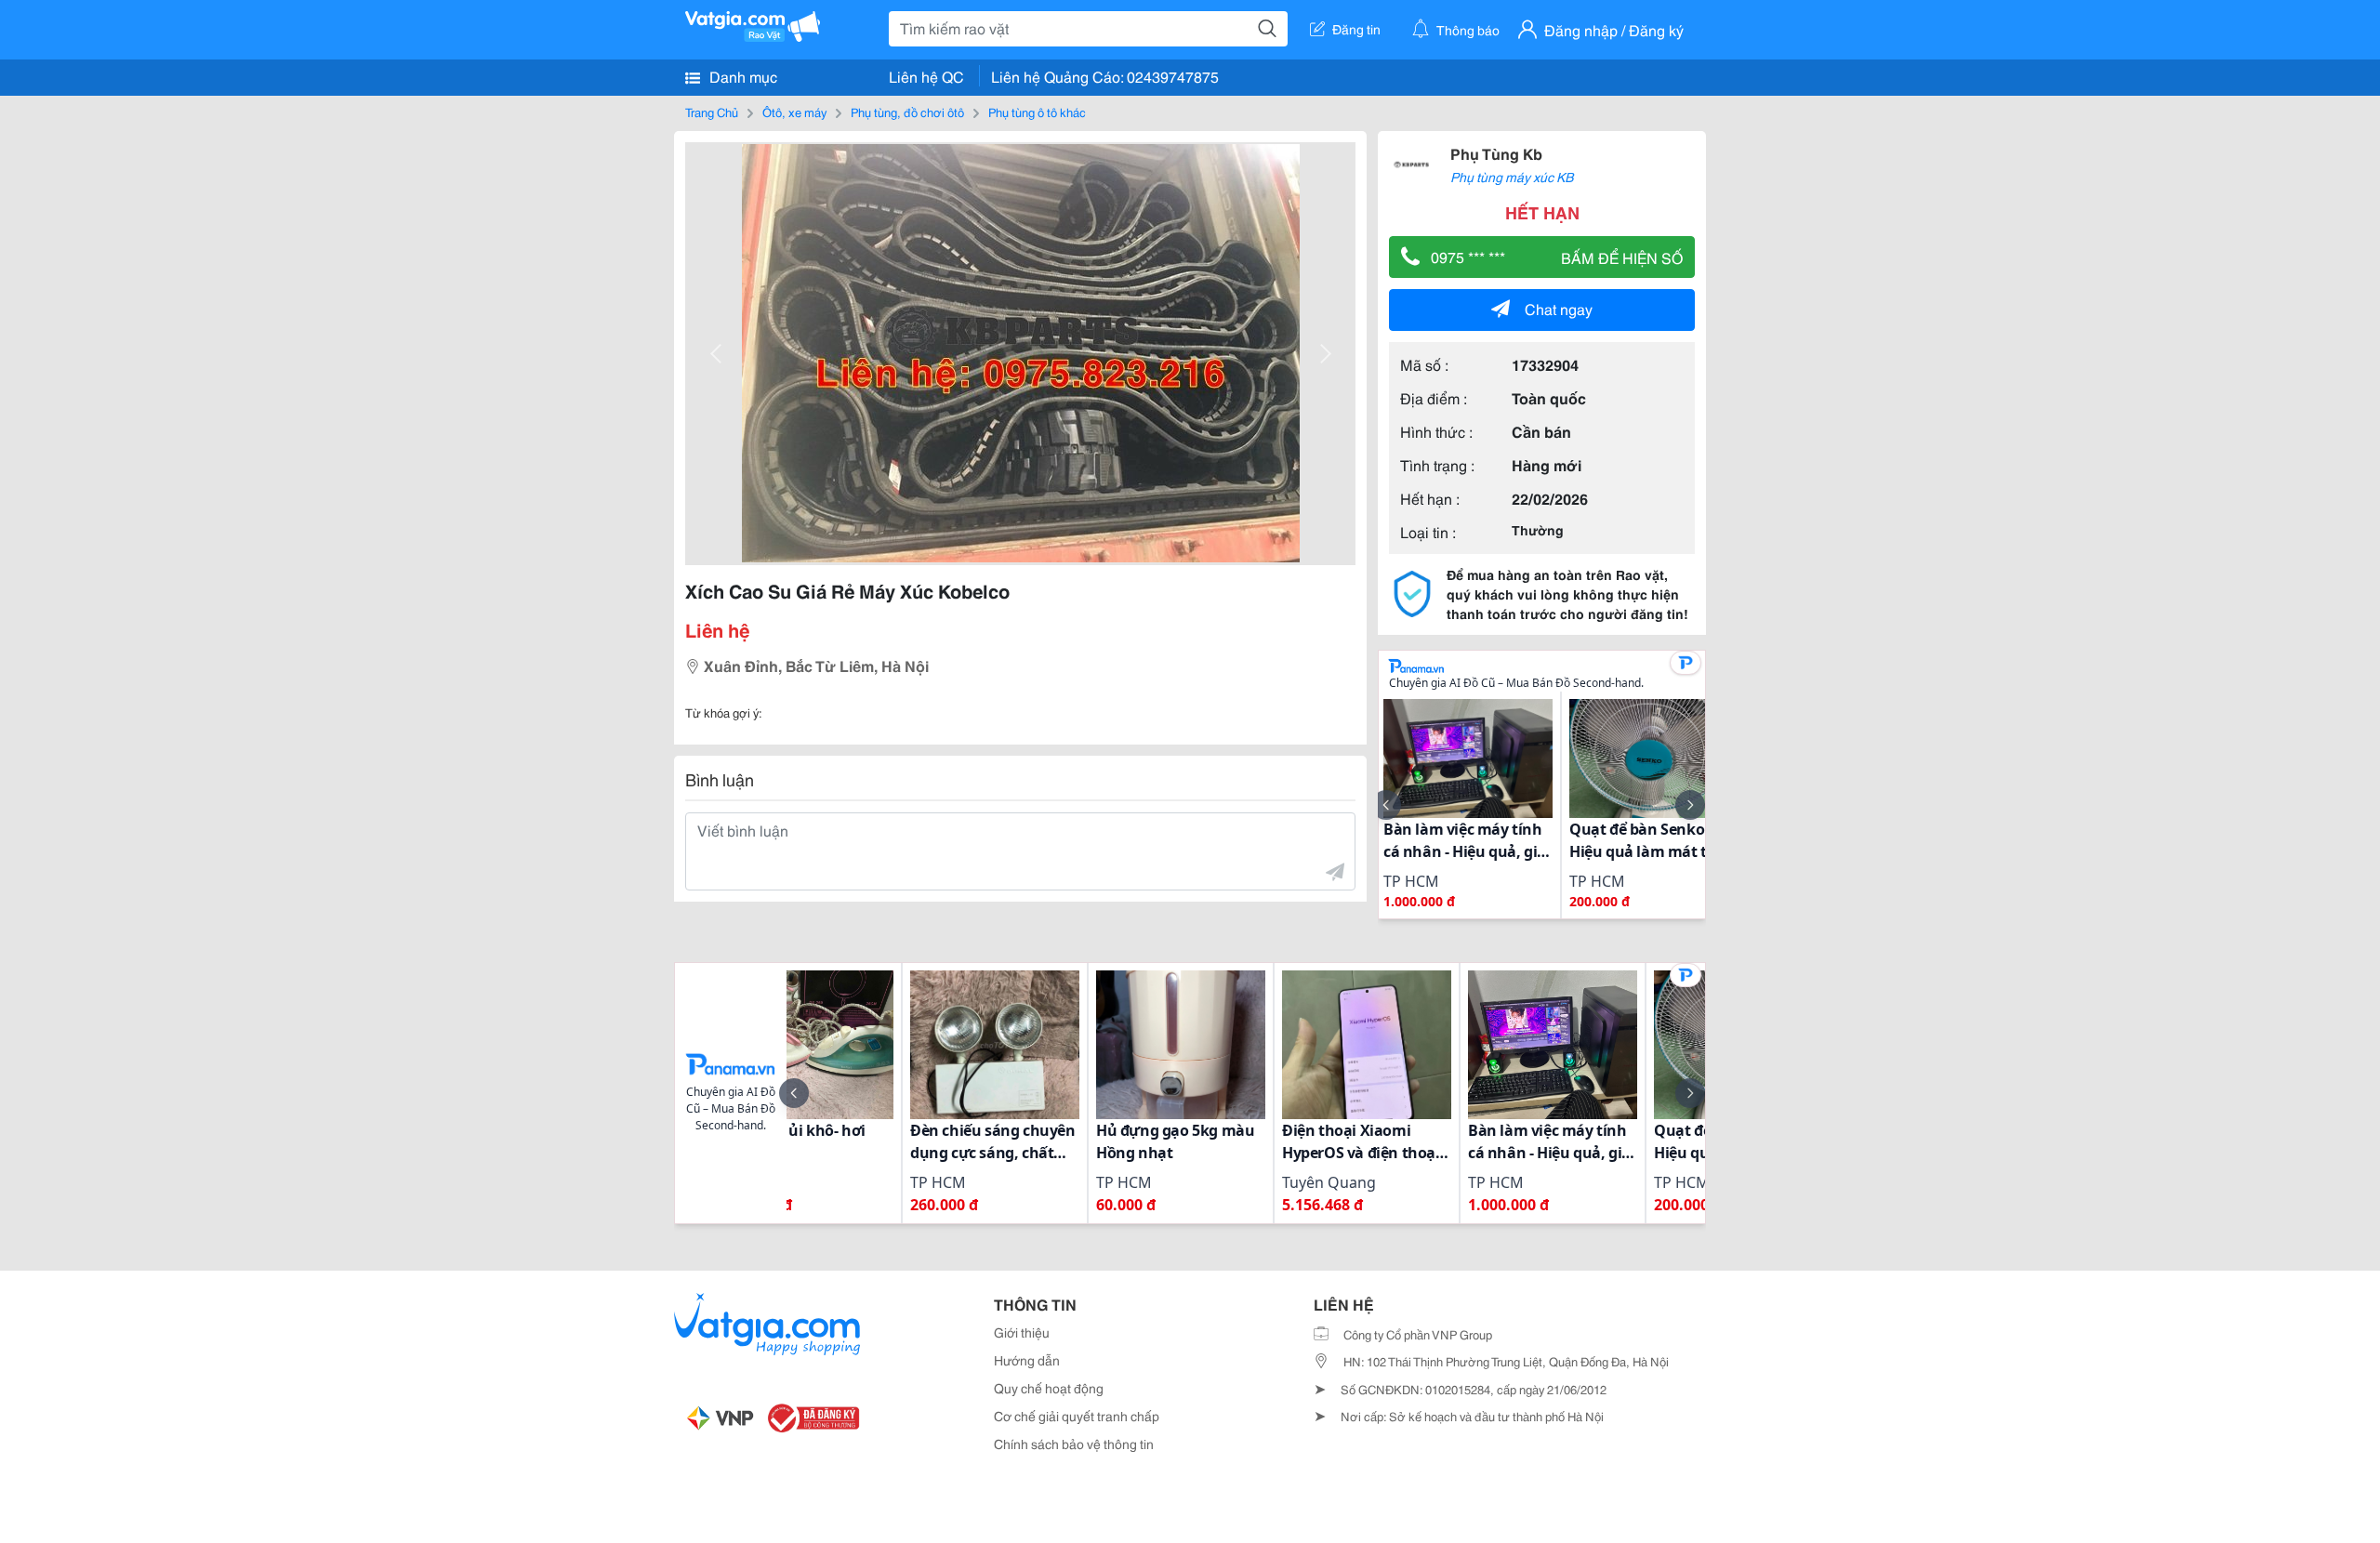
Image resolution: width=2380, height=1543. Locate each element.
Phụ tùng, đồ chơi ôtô (907, 112)
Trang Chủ (712, 112)
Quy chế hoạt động (1049, 1388)
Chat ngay (1559, 308)
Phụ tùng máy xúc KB (1512, 177)
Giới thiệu (1022, 1332)
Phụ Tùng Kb (1496, 153)
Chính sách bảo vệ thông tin (1074, 1444)
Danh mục (741, 76)
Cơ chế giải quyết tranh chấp (1077, 1416)
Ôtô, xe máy (794, 112)
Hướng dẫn (1027, 1360)
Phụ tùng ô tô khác (1037, 112)
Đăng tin (1356, 29)
